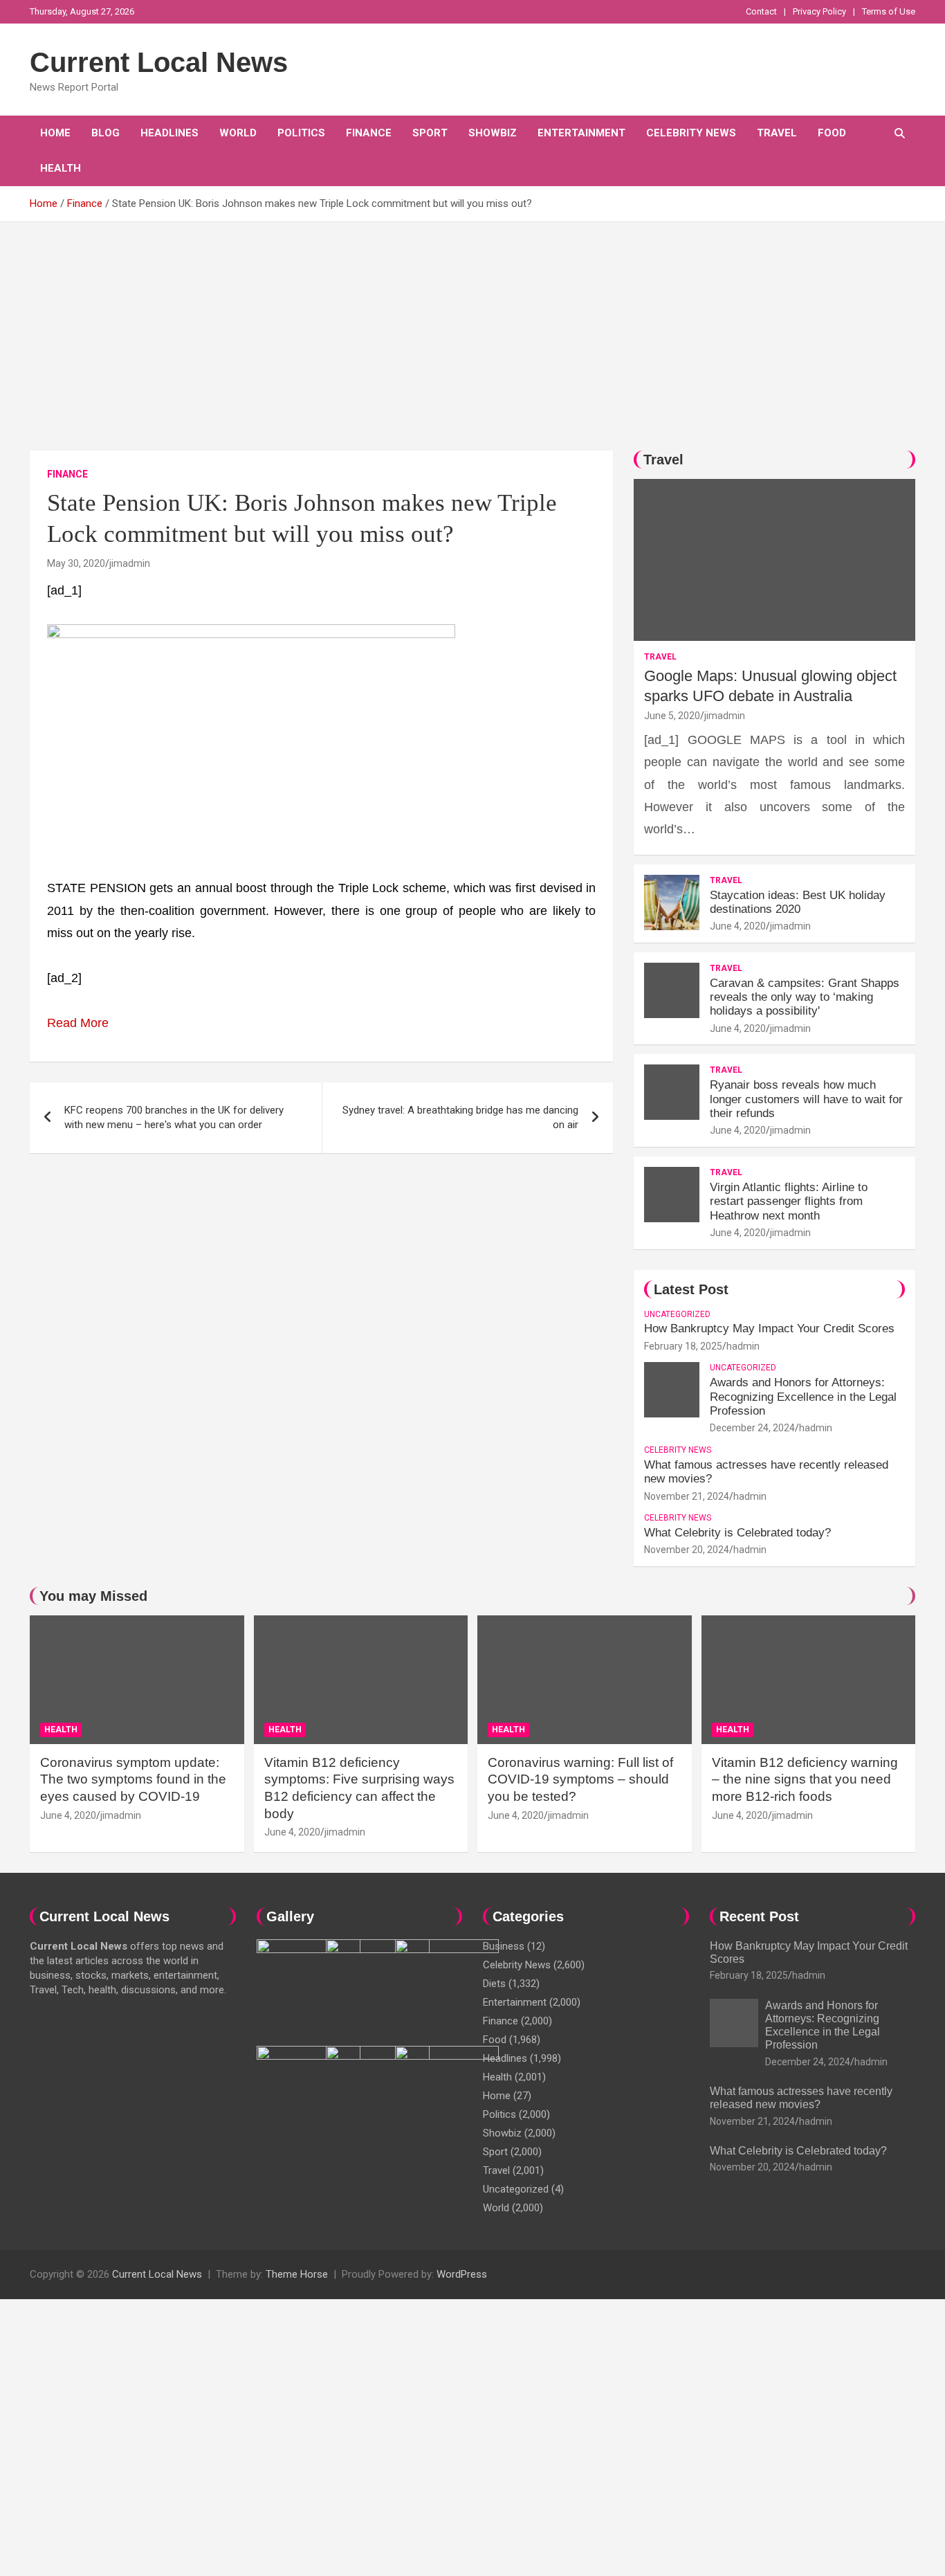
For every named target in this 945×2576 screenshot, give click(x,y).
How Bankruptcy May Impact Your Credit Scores (771, 1328)
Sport (430, 133)
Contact (761, 11)
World (238, 133)
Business (504, 1946)
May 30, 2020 (76, 563)
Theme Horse (297, 2274)
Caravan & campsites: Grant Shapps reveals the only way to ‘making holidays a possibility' (805, 997)
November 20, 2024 (687, 1550)
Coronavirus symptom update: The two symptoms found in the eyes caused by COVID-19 (133, 1779)
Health (61, 168)
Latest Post (691, 1289)
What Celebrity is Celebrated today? (737, 1533)
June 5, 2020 (672, 716)
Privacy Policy (819, 11)
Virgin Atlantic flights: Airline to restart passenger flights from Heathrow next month (789, 1201)
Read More (78, 1023)
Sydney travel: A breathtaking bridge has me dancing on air (460, 1117)
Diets (494, 1984)
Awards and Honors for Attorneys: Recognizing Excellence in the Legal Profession (803, 1397)
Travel (777, 133)
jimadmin (130, 563)
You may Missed (93, 1596)
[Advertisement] (472, 326)
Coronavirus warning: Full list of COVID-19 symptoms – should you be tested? (580, 1779)
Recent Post (759, 1916)
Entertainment (581, 133)
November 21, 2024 (687, 1496)
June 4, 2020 (738, 926)
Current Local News (159, 62)
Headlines (169, 133)
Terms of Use (889, 11)
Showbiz (493, 133)
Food (832, 133)
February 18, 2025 (683, 1346)
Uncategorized (677, 1314)
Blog (105, 133)
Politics (301, 133)
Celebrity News (691, 133)
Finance (369, 133)
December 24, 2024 (752, 1428)
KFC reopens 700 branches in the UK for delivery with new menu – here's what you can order (174, 1117)
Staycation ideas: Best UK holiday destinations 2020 (798, 902)
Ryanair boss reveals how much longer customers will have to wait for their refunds (806, 1099)
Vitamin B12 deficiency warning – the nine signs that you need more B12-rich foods (805, 1779)
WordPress (462, 2274)
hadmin (743, 1346)
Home (55, 133)
